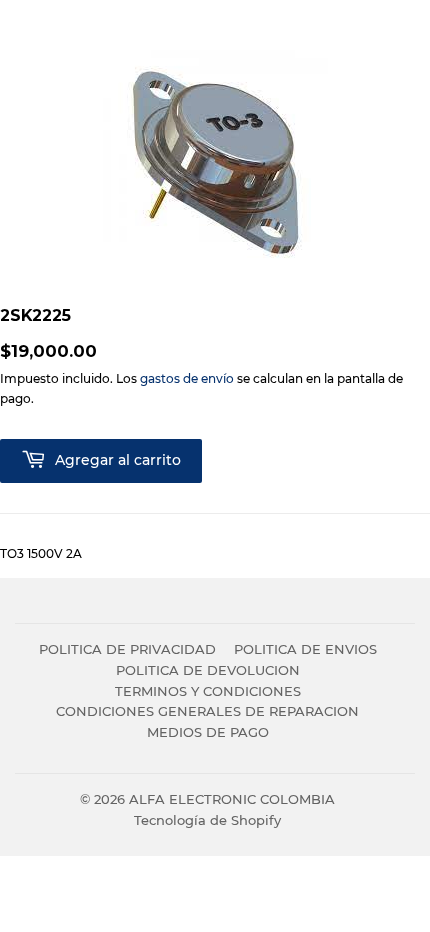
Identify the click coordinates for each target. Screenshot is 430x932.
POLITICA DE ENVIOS (305, 649)
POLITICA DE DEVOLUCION (208, 670)
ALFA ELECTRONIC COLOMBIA (232, 799)
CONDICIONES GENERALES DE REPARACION (207, 711)
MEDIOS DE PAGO (208, 732)
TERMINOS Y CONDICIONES (208, 691)
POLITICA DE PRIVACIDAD (127, 649)
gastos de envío (187, 378)
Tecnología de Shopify (207, 820)
